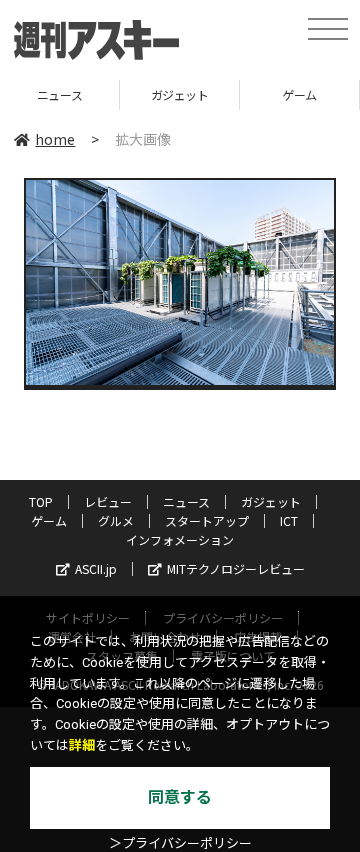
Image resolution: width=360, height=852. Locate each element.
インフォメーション (180, 539)
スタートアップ (207, 520)
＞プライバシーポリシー (180, 843)
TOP (41, 501)
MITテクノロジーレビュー (236, 568)
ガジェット (126, 94)
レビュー (108, 501)
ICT (289, 520)
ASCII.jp (96, 568)
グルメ (116, 520)
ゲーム (246, 94)
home (55, 139)
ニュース (186, 501)
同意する (180, 797)
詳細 (82, 745)
